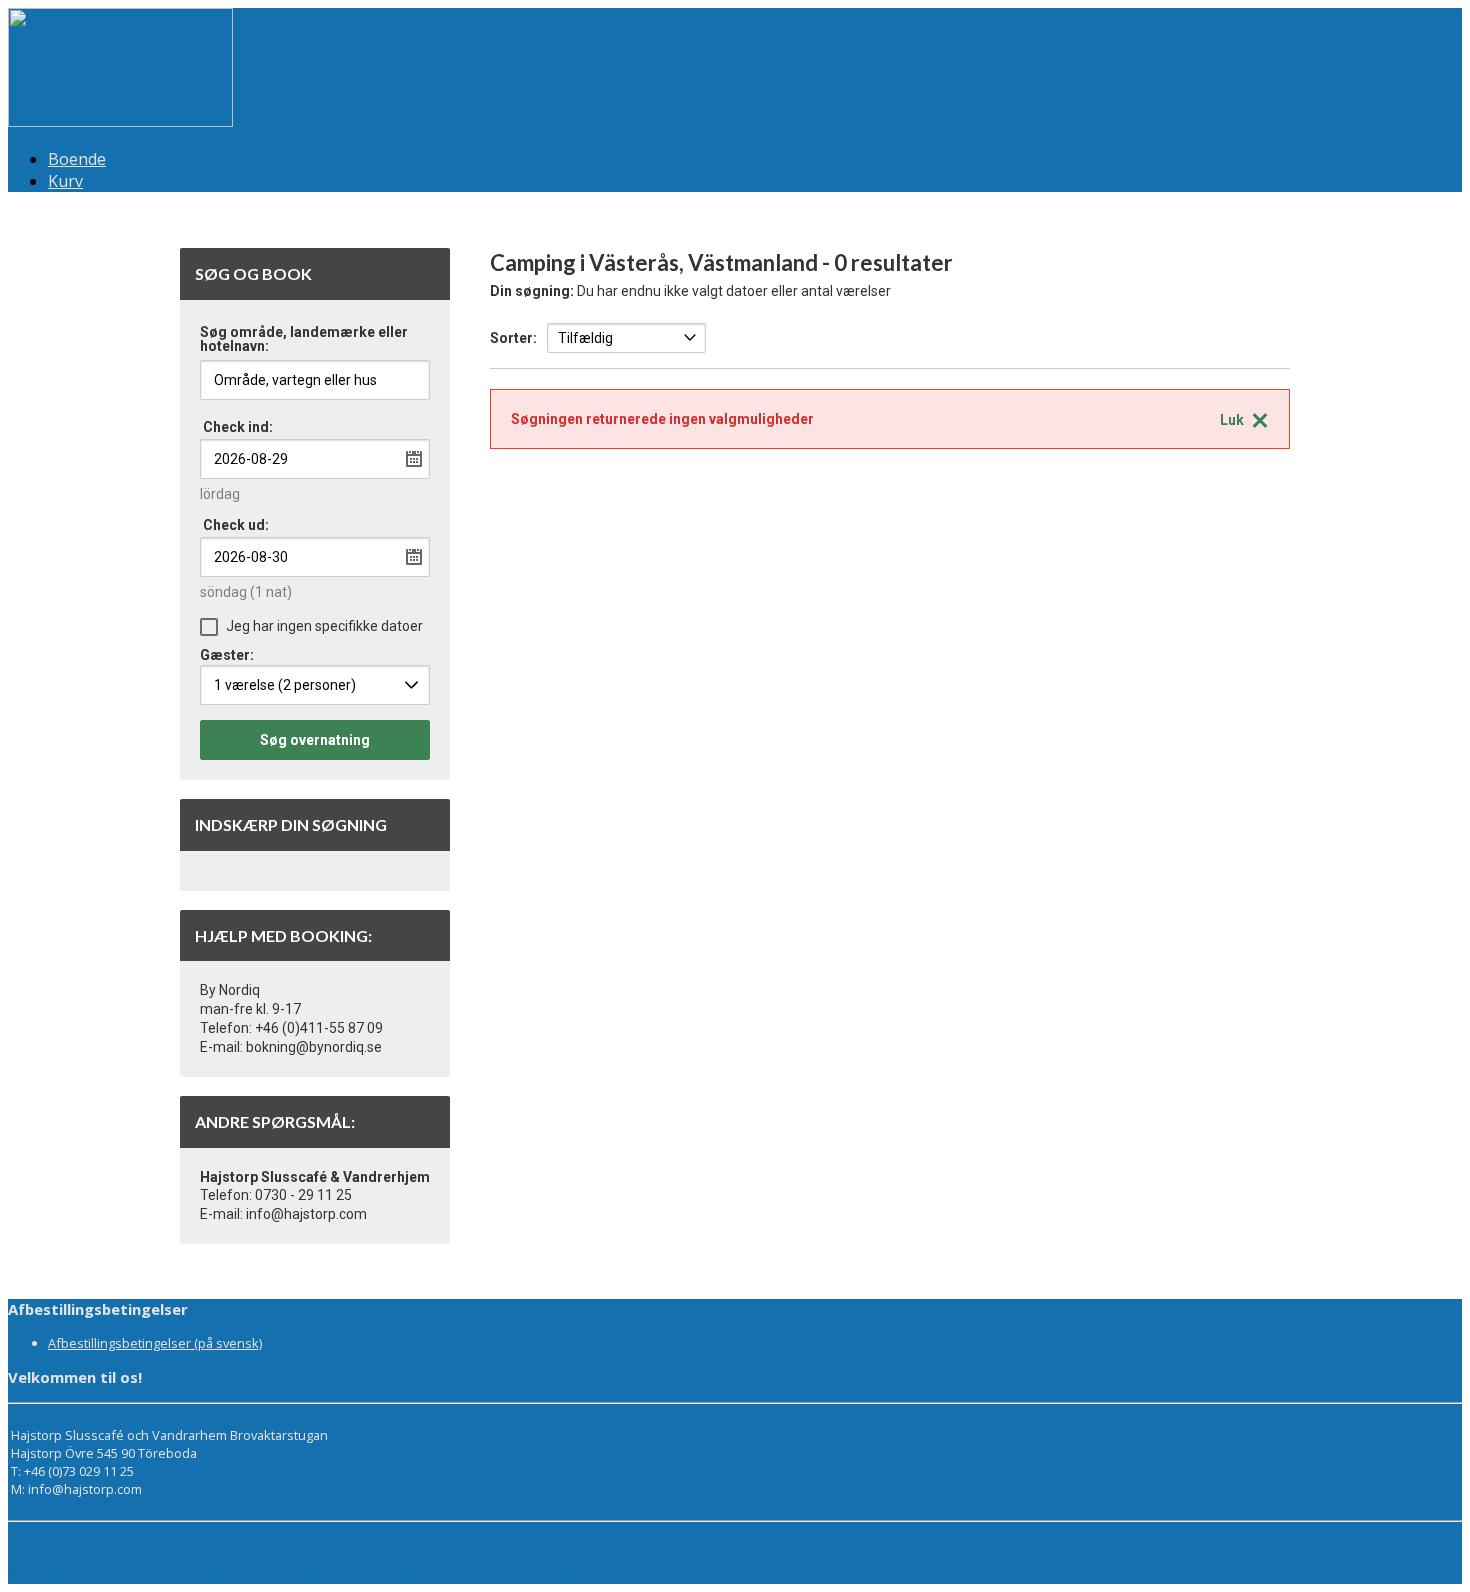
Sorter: (513, 338)
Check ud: (236, 525)
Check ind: (238, 427)
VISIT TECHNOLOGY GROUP (104, 1575)
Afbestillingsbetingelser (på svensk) (155, 1343)
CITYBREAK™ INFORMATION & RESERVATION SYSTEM (479, 1575)
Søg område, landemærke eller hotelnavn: (304, 339)
